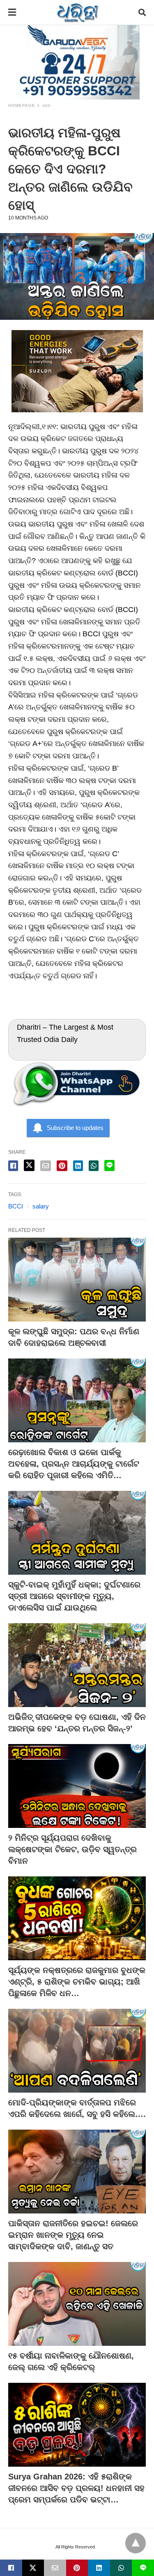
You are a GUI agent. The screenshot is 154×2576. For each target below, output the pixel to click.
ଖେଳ (47, 105)
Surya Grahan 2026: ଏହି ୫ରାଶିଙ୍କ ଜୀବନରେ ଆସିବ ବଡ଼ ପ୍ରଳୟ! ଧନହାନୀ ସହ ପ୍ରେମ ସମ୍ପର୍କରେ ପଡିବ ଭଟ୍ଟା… (76, 2488)
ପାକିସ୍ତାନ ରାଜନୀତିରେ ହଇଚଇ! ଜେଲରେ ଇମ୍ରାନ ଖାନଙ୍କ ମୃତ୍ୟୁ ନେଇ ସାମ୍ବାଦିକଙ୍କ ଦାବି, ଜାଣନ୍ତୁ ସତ (73, 2235)
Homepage (22, 105)
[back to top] (136, 2543)
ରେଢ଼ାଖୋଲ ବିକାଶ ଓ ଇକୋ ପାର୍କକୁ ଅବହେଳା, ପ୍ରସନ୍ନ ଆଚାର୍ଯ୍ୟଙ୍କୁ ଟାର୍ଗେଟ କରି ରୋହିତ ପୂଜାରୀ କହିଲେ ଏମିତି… (74, 1464)
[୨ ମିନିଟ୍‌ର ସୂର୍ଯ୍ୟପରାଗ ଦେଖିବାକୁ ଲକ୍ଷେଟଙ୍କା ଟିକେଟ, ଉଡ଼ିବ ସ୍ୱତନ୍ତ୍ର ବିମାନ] (77, 1786)
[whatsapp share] (94, 1166)
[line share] (109, 1166)
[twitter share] (29, 1165)
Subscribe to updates (75, 1128)
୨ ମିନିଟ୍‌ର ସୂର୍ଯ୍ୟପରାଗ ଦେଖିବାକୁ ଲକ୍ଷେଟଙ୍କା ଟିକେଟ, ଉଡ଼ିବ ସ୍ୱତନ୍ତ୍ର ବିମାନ (72, 1849)
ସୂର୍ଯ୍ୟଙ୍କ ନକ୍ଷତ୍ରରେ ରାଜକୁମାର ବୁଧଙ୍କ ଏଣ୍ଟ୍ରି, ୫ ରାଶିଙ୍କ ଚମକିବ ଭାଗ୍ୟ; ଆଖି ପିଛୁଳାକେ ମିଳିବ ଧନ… (77, 1982)
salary (41, 1206)
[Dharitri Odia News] (78, 12)
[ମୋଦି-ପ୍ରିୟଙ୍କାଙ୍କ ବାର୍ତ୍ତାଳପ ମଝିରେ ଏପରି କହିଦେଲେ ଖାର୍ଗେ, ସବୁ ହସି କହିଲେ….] (77, 2051)
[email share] (46, 1166)
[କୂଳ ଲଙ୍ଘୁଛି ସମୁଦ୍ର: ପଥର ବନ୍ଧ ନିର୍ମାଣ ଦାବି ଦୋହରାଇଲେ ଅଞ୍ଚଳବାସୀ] (77, 1280)
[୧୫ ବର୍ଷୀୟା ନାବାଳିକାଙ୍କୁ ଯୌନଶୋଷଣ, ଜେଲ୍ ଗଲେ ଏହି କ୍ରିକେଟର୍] (77, 2304)
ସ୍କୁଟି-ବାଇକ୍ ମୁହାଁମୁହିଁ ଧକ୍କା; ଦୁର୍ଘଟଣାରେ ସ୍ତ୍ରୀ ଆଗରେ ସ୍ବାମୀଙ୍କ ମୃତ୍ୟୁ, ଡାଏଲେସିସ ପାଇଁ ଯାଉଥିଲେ (74, 1596)
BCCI (16, 1206)
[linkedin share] (78, 1166)
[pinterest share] (62, 1166)
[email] (55, 2568)
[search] (142, 13)
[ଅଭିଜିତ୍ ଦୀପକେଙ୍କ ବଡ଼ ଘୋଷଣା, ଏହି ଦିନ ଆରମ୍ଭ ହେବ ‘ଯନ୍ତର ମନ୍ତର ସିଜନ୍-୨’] (77, 1665)
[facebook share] (13, 1166)
